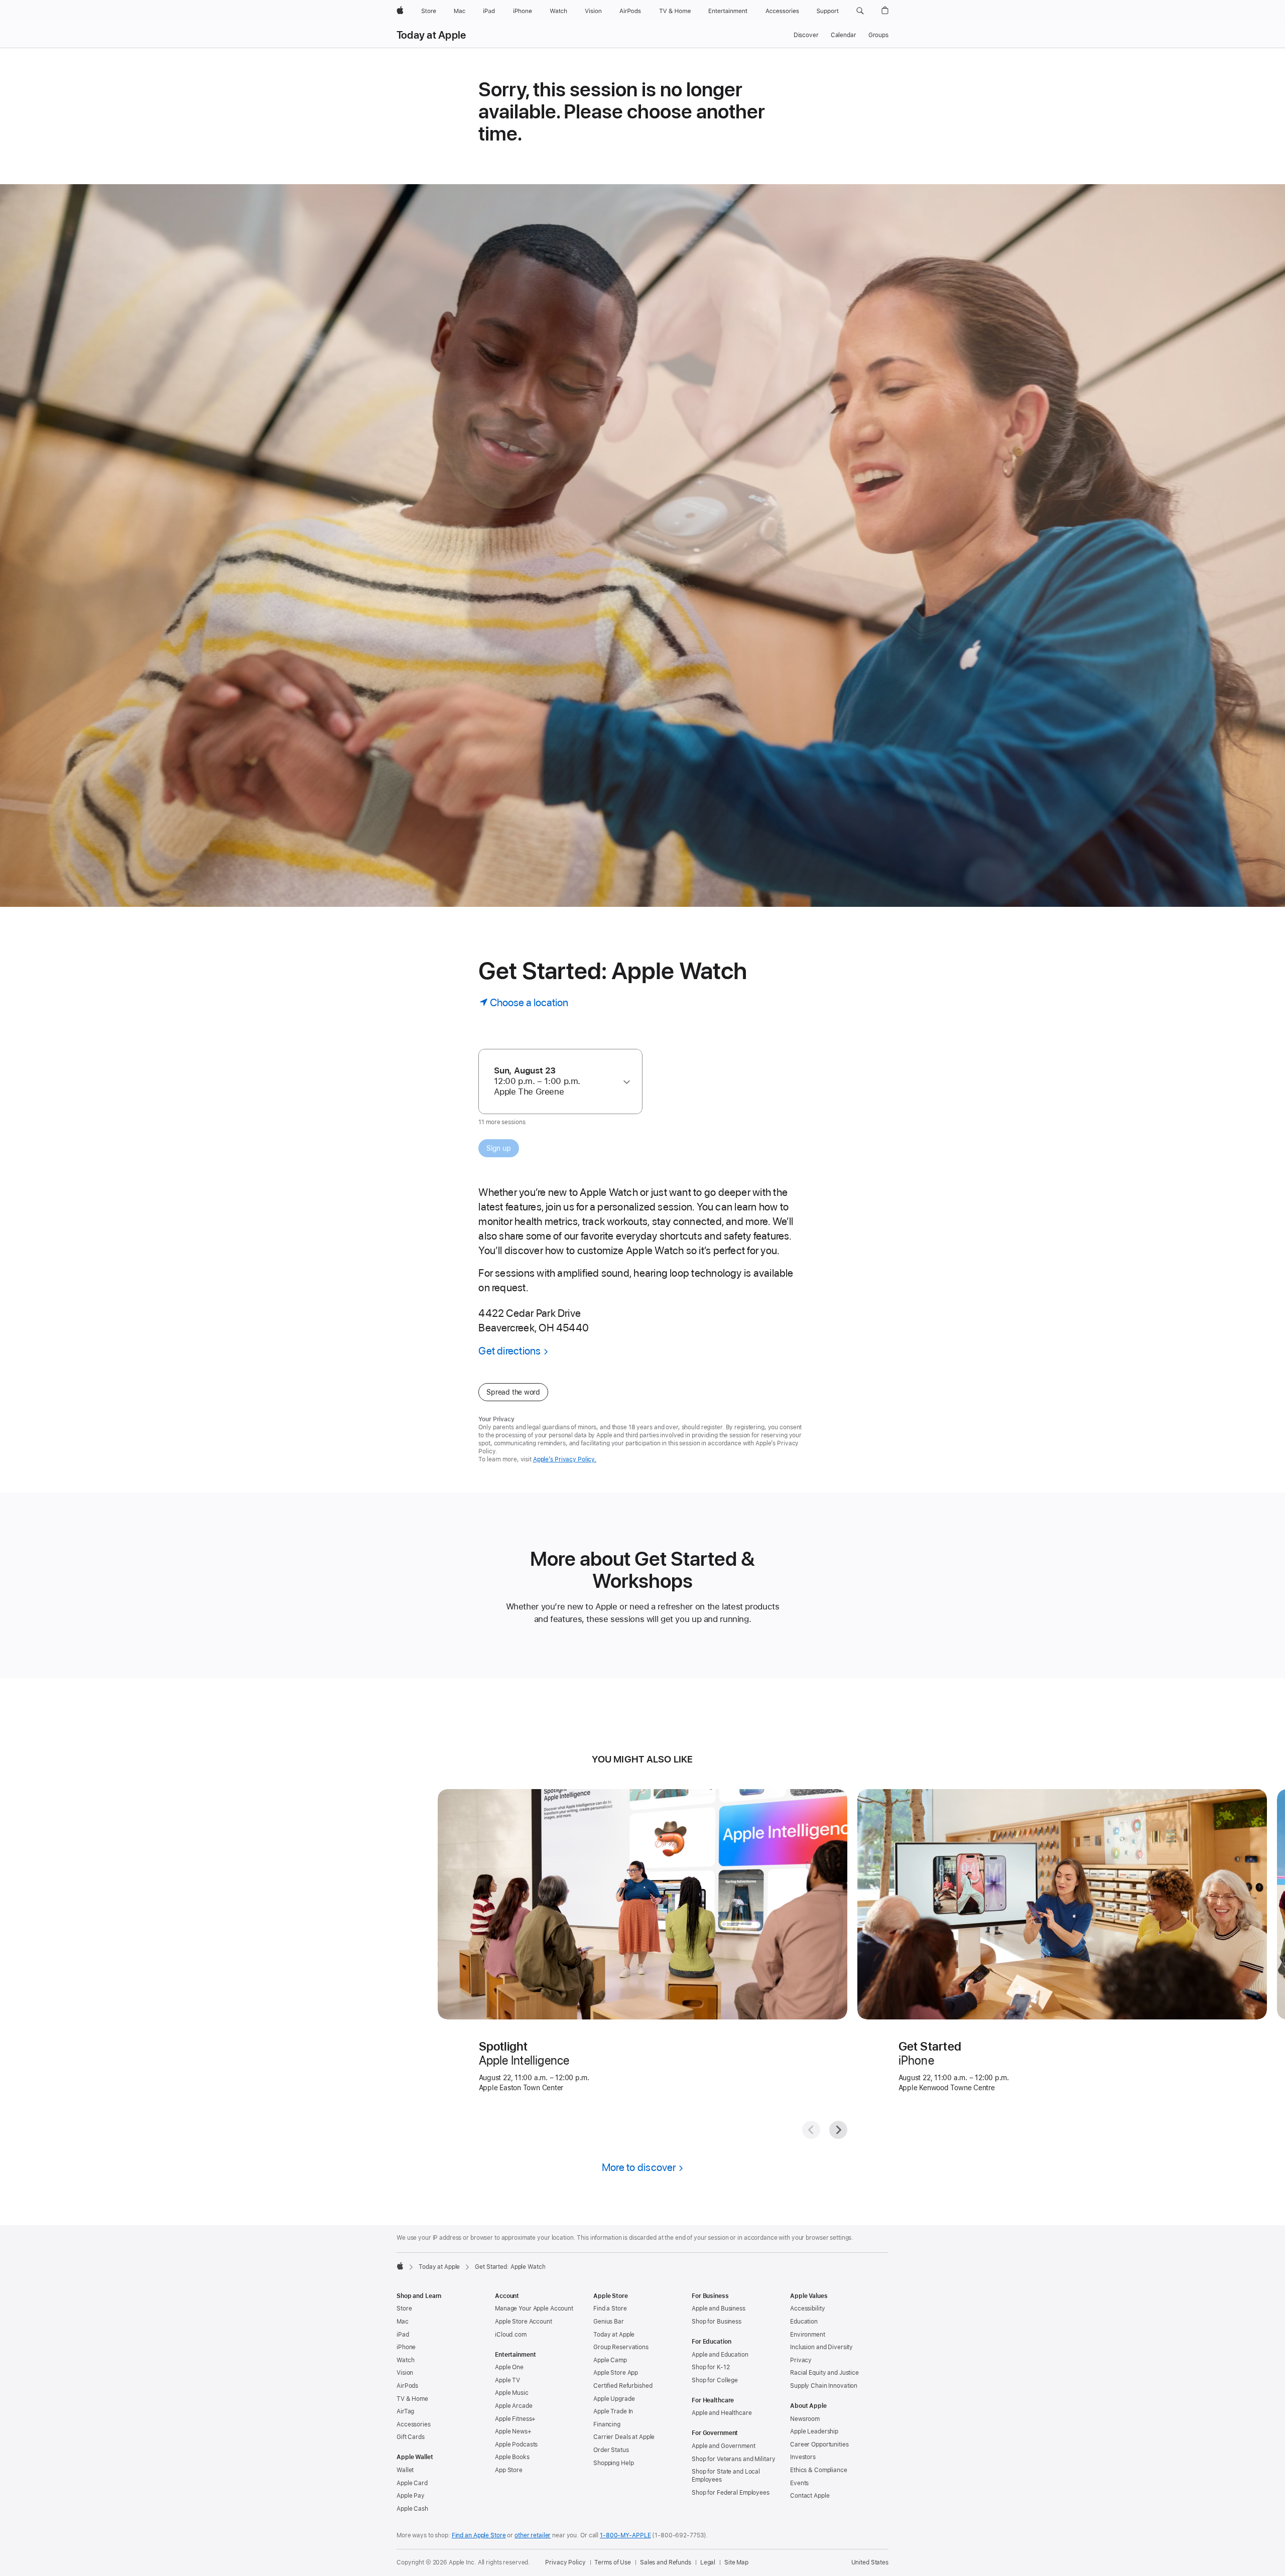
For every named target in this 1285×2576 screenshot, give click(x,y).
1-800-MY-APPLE (625, 2535)
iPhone (406, 2347)
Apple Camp (610, 2360)
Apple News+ (513, 2431)
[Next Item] (838, 2130)
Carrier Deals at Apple (624, 2437)
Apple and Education (720, 2355)
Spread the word (513, 1392)
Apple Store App (616, 2373)
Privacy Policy (565, 2562)
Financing (607, 2424)
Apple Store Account (524, 2322)
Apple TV (507, 2380)
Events (799, 2483)
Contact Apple (810, 2496)
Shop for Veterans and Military (733, 2459)
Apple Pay (411, 2496)
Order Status (611, 2450)
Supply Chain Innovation (824, 2386)
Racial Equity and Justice (824, 2373)
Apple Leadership (814, 2431)
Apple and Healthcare (722, 2413)
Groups (878, 35)
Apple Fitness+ (515, 2419)
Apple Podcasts (516, 2445)
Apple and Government (724, 2446)
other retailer (533, 2535)
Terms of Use (613, 2562)
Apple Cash (412, 2509)
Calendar (844, 35)
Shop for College (715, 2380)
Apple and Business (719, 2309)
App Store (509, 2470)
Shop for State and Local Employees (726, 2476)
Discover (806, 35)
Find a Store (610, 2309)
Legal (708, 2562)
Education (804, 2322)
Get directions (509, 1351)
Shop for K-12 (711, 2367)
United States (870, 2562)
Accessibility (807, 2309)
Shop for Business (717, 2322)
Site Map (736, 2562)
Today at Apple (431, 35)
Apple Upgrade (614, 2399)
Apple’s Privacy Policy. (565, 1459)
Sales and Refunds (666, 2562)
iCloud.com (511, 2335)
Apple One (509, 2367)
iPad (403, 2335)
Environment (808, 2335)
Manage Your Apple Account (534, 2309)
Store (404, 2309)
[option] (556, 1081)
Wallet (405, 2470)
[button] (860, 11)
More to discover (639, 2167)
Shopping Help (613, 2463)
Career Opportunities (819, 2445)
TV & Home (412, 2399)
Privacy (801, 2360)
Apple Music (512, 2393)
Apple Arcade (514, 2406)
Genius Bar (609, 2322)
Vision (405, 2373)
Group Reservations (621, 2347)
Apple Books (512, 2457)
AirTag (405, 2411)
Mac (403, 2322)
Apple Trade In (613, 2411)
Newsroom (805, 2419)
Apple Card (412, 2483)
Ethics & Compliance (819, 2470)
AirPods (407, 2386)
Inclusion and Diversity (821, 2347)
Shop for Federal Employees (731, 2493)
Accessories (414, 2424)
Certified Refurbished (623, 2386)
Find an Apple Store (479, 2535)
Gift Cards (411, 2437)
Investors (803, 2457)
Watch (405, 2360)
